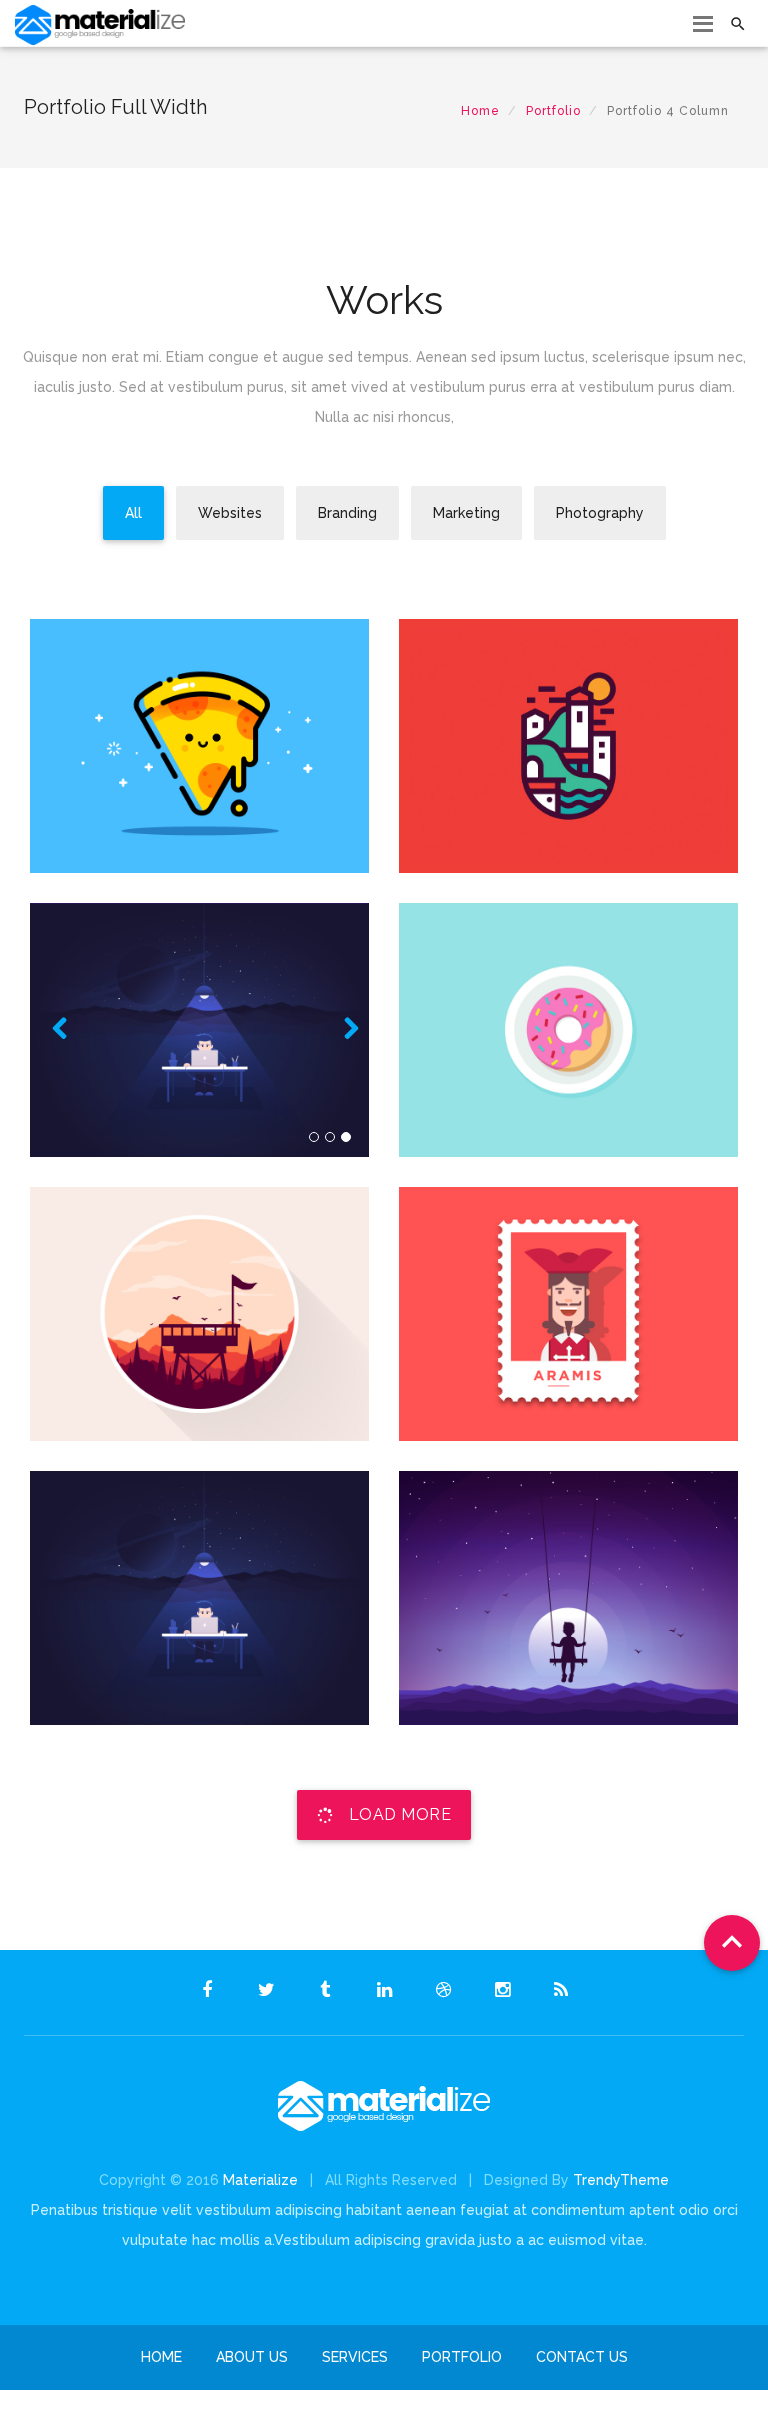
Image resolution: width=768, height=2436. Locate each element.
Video (569, 1145)
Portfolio (553, 111)
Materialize (260, 2180)
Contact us (582, 2357)
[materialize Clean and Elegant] (199, 1002)
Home (480, 111)
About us (252, 2357)
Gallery (199, 1145)
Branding (199, 861)
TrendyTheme (621, 2180)
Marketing (568, 861)
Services (355, 2357)
